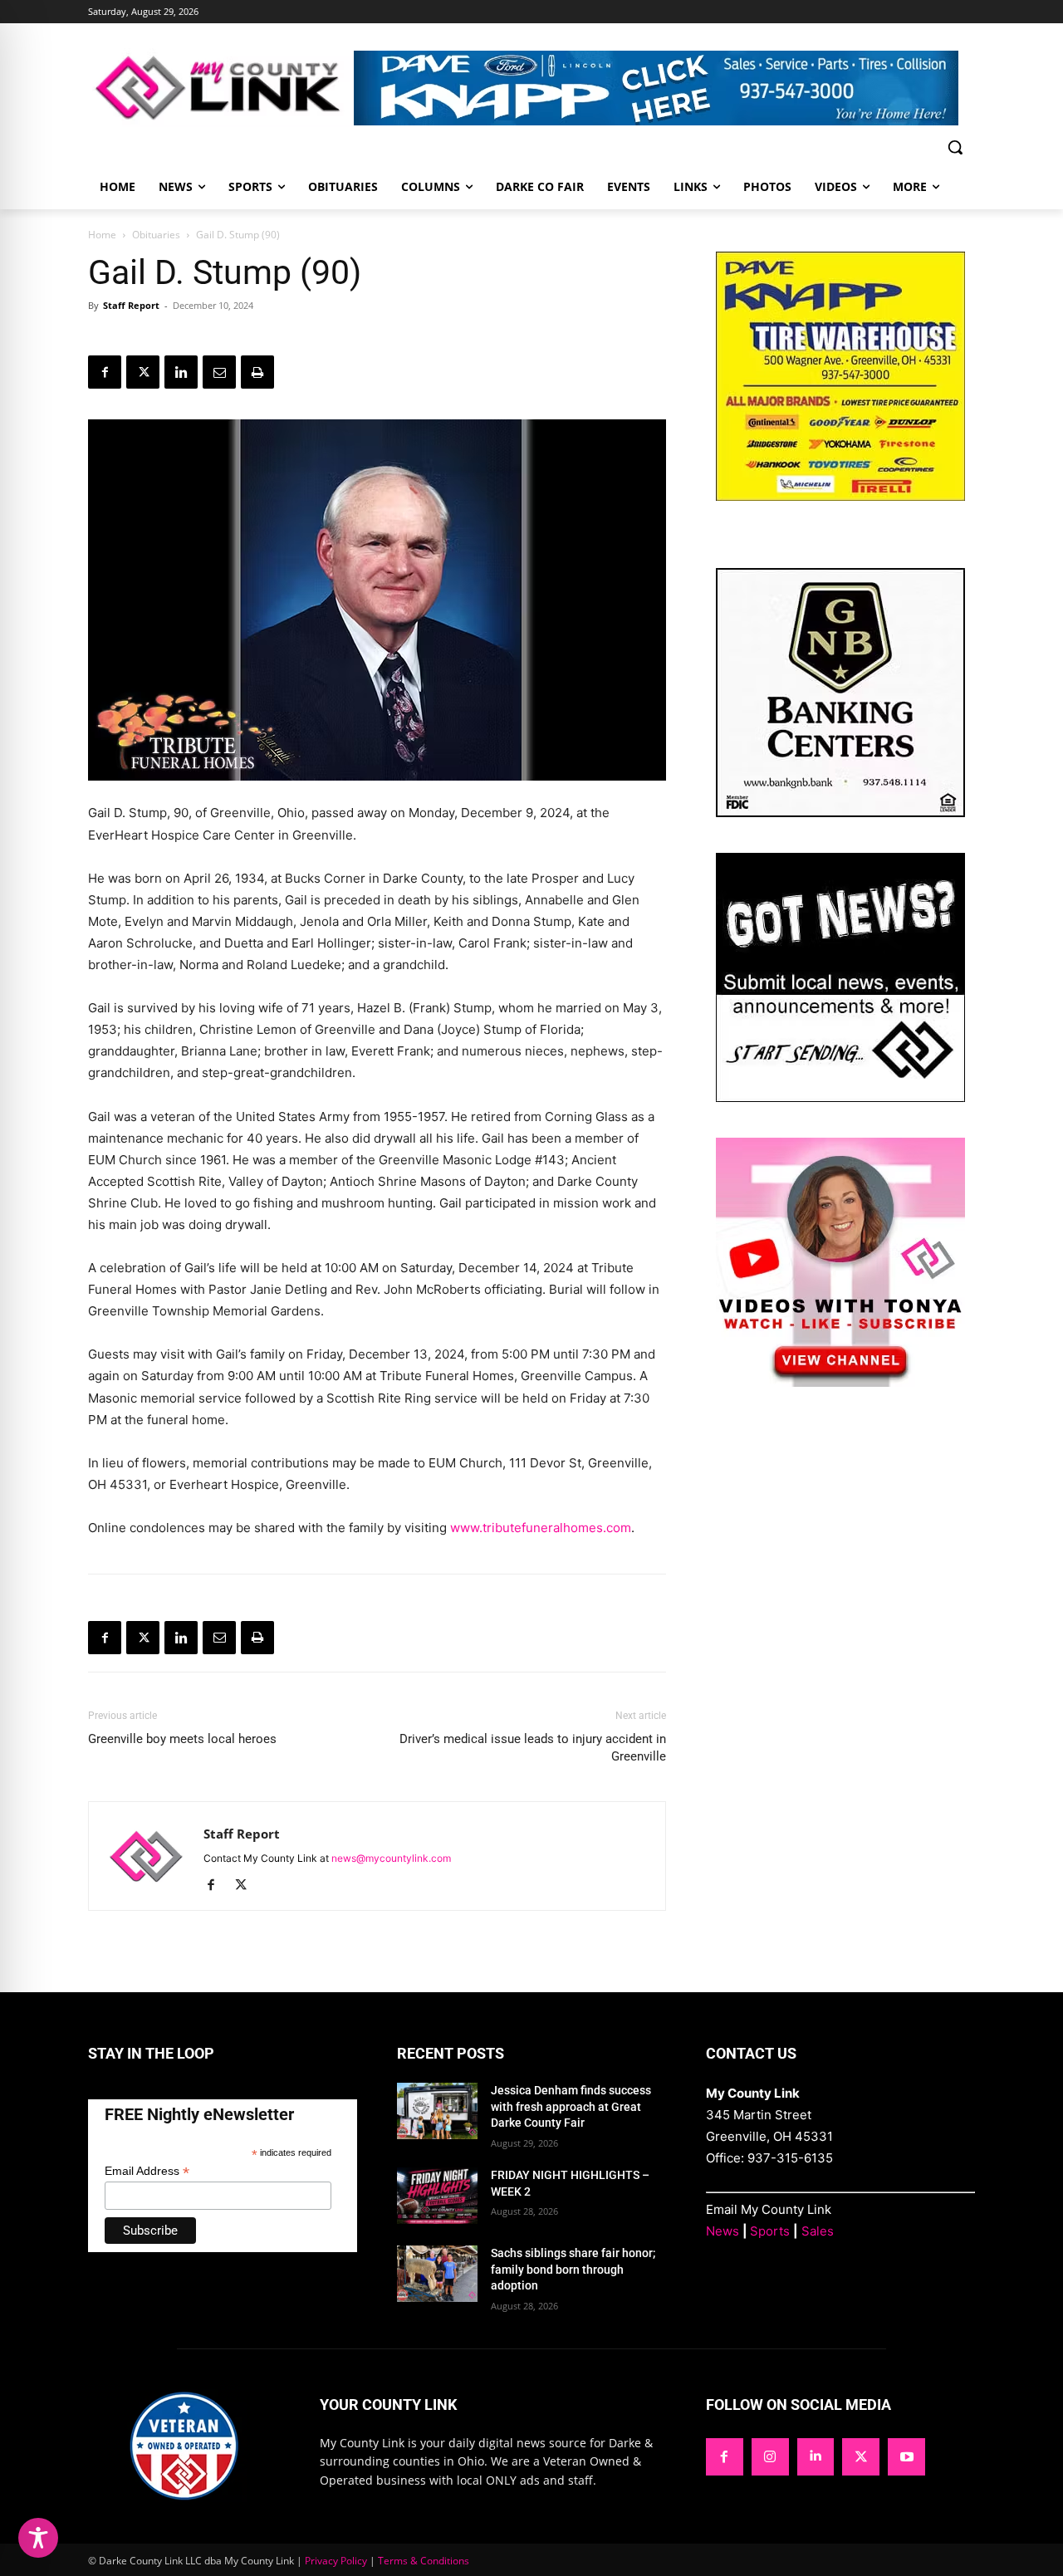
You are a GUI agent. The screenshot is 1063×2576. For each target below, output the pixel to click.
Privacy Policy (336, 2561)
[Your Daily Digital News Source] (221, 88)
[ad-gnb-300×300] (840, 813)
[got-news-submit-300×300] (840, 1097)
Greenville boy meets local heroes (182, 1739)
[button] (955, 147)
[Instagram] (770, 2457)
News (723, 2231)
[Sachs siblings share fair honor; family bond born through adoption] (437, 2274)
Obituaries (156, 235)
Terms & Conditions (424, 2561)
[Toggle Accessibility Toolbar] (38, 2538)
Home (102, 235)
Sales (818, 2231)
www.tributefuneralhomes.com (541, 1528)
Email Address (147, 2171)
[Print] (257, 372)
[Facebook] (105, 372)
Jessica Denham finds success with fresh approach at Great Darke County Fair (571, 2106)
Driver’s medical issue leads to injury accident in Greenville (533, 1748)
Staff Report (131, 305)
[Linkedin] (181, 372)
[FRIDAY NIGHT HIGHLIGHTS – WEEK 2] (437, 2196)
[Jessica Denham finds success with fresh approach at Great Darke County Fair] (437, 2111)
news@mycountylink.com (391, 1858)
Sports (770, 2231)
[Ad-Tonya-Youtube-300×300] (840, 1382)
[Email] (219, 372)
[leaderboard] (664, 88)
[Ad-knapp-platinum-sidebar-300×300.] (840, 496)
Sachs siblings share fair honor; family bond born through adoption (573, 2269)
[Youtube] (906, 2457)
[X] (143, 372)
